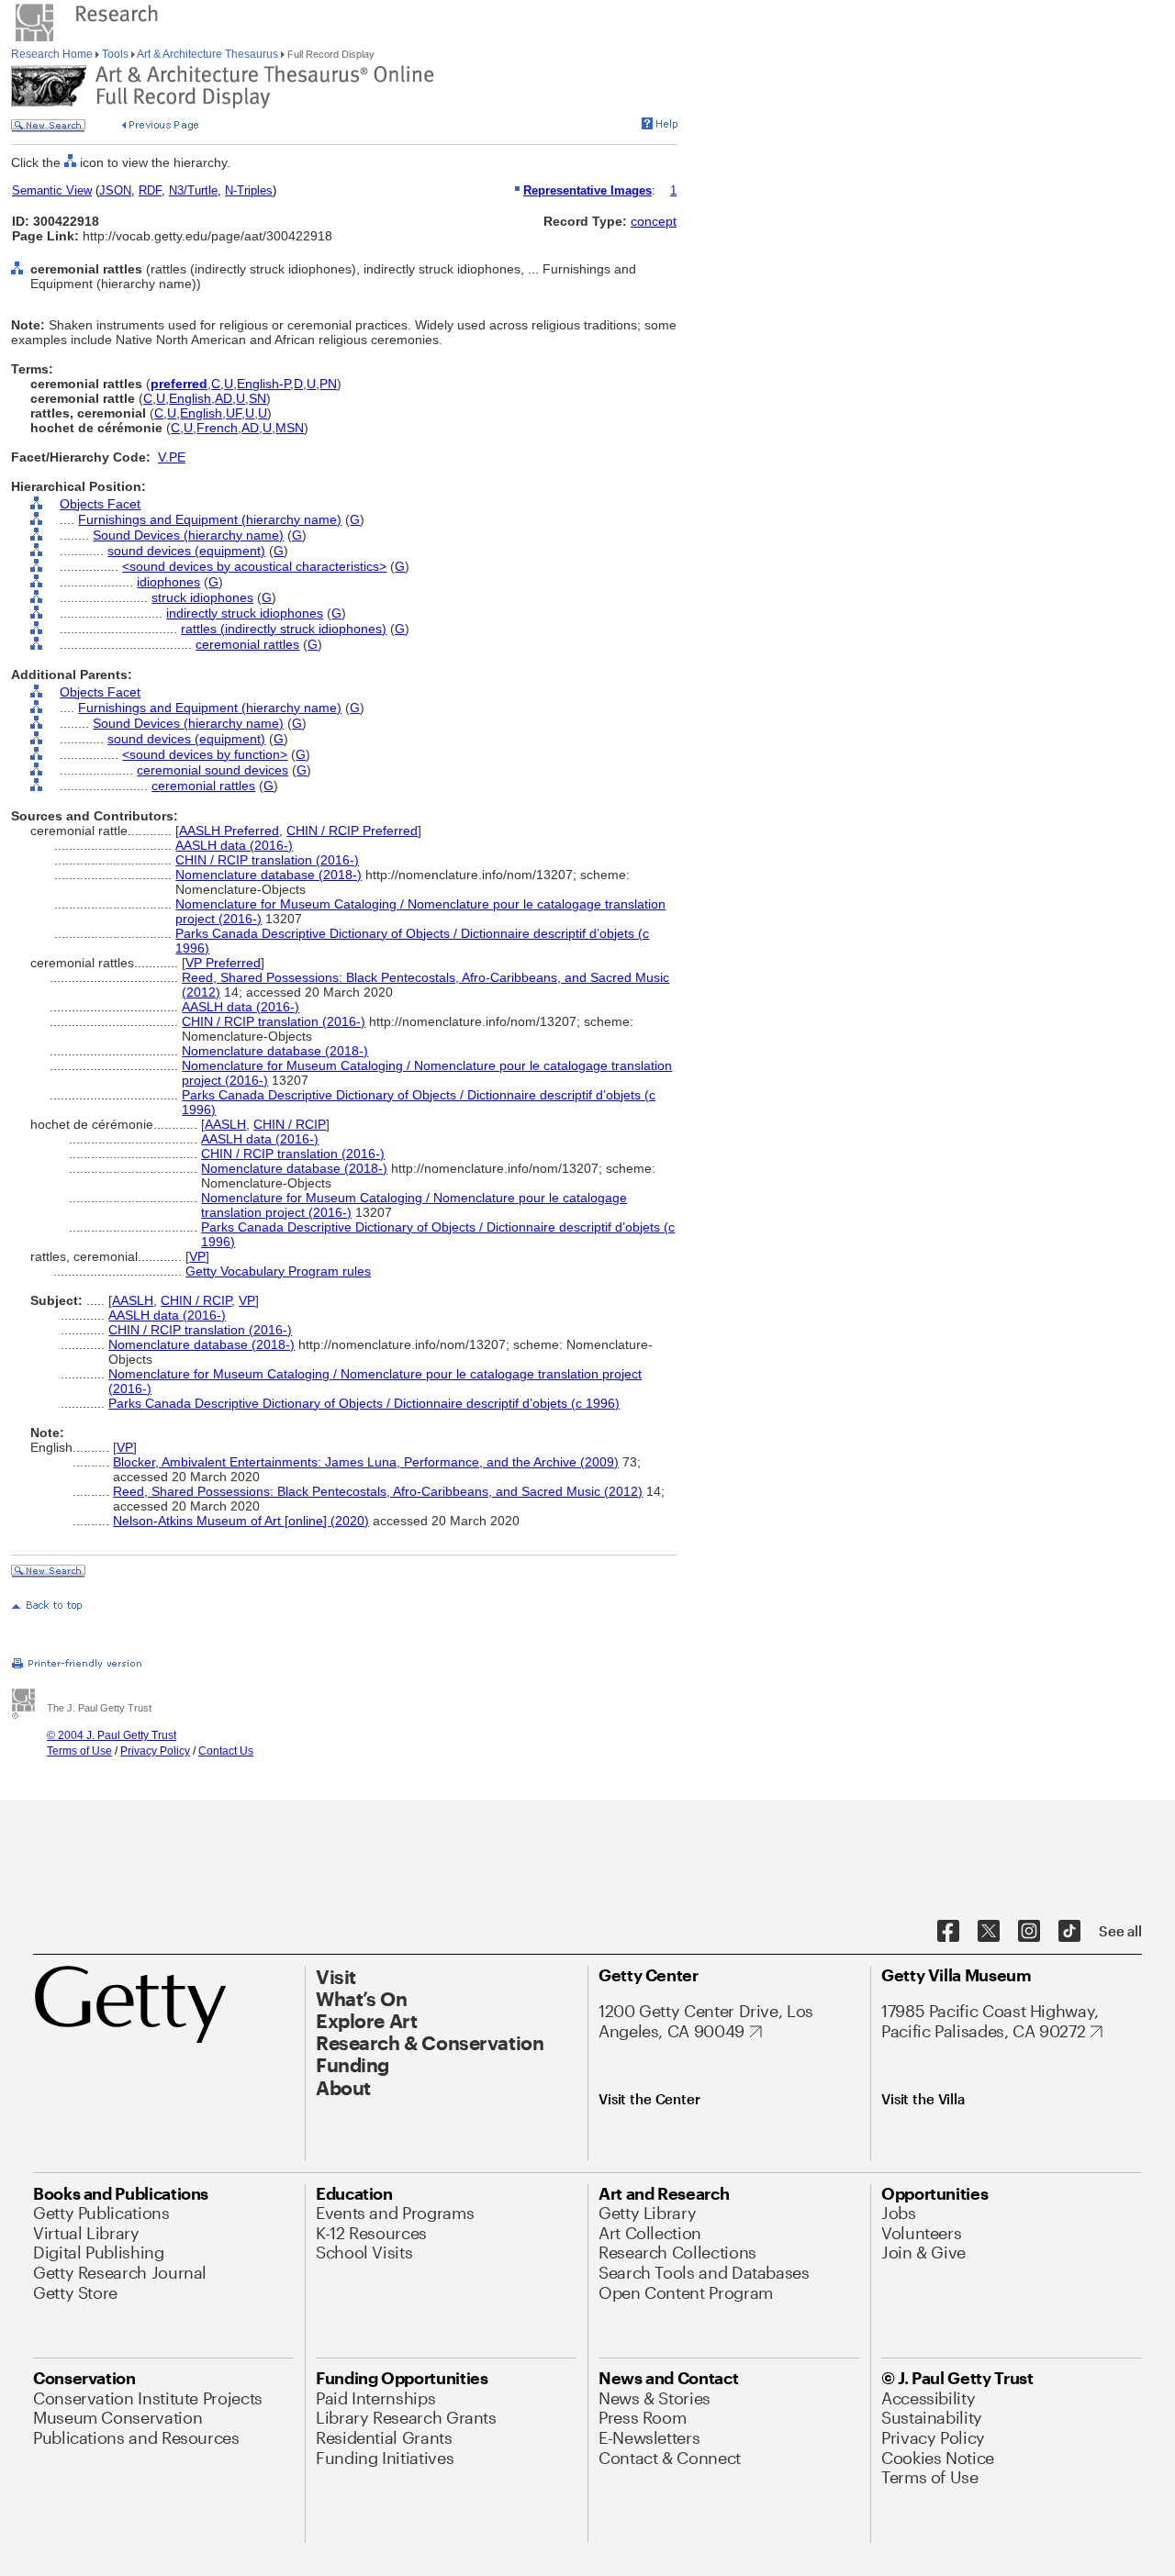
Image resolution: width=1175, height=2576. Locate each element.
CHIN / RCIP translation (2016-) (267, 860)
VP (197, 1256)
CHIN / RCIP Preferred (352, 831)
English (190, 398)
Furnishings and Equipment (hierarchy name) (210, 519)
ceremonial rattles (247, 644)
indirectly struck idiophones (245, 613)
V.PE (172, 457)
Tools (115, 54)
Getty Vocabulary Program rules (278, 1271)
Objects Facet (100, 504)
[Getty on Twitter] (989, 1932)
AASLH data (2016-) (234, 845)
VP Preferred (223, 963)
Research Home (53, 54)
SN (257, 398)
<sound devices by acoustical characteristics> (254, 566)
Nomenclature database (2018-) (269, 875)
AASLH (225, 1124)
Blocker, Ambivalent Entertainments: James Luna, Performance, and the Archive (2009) (366, 1462)
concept (654, 221)
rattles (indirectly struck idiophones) (284, 629)
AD (224, 398)
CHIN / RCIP (290, 1124)
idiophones (168, 582)
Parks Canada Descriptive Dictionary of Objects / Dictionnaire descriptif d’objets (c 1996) (364, 1403)
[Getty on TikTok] (1069, 1932)
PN (328, 384)
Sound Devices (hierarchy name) (188, 535)
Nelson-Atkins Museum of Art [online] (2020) (241, 1521)
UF (234, 413)
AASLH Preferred (229, 831)
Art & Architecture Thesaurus (208, 54)
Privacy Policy (155, 1751)
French (217, 428)
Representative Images (587, 190)
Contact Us (226, 1751)
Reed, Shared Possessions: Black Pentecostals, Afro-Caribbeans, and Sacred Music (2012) (378, 1491)
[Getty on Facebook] (948, 1932)
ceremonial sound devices (213, 770)
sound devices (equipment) (186, 551)
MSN (290, 428)
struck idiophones (202, 597)
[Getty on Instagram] (1029, 1932)
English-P (263, 384)
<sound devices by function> (205, 754)
